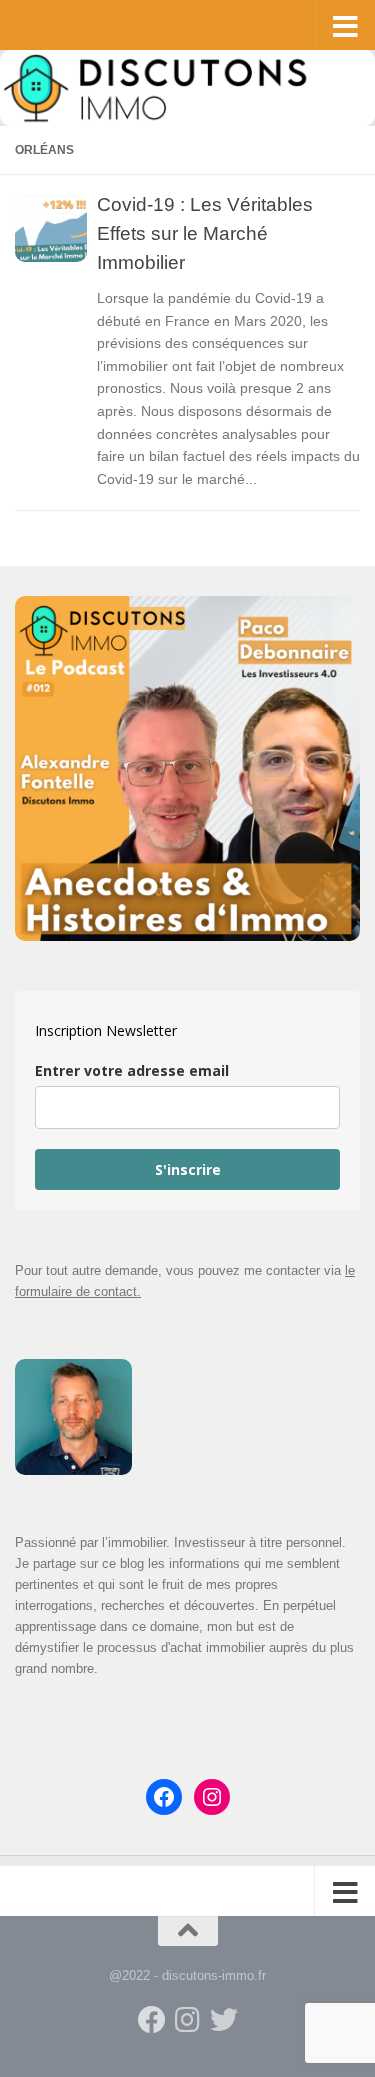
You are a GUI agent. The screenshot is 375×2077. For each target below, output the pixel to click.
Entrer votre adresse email (132, 1070)
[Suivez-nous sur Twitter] (224, 2020)
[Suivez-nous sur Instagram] (188, 2020)
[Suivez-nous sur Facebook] (152, 2020)
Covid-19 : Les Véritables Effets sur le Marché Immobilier (205, 233)
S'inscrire (188, 1169)
